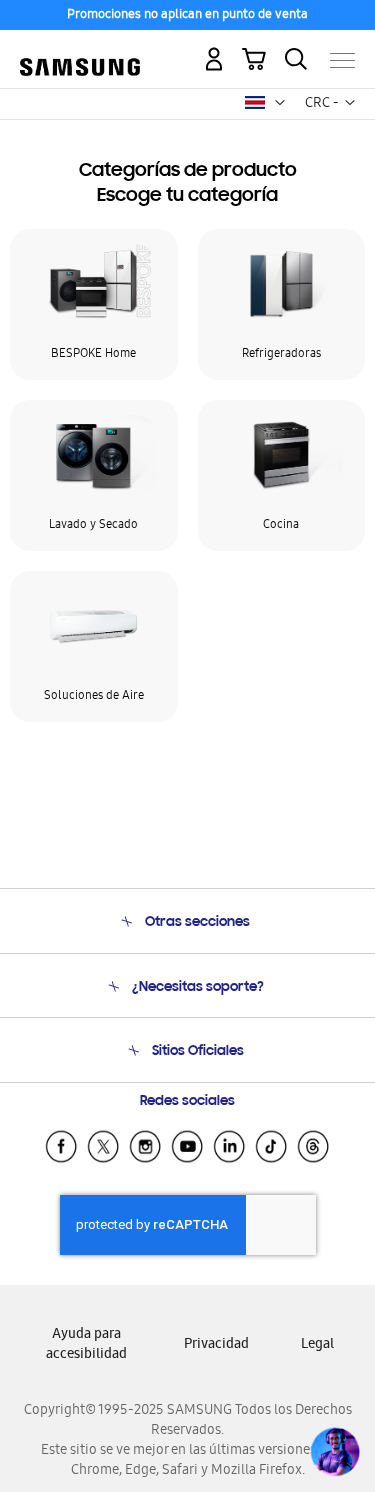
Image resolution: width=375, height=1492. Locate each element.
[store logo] (80, 52)
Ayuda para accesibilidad (86, 1345)
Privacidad (216, 1345)
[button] (280, 103)
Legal (317, 1345)
